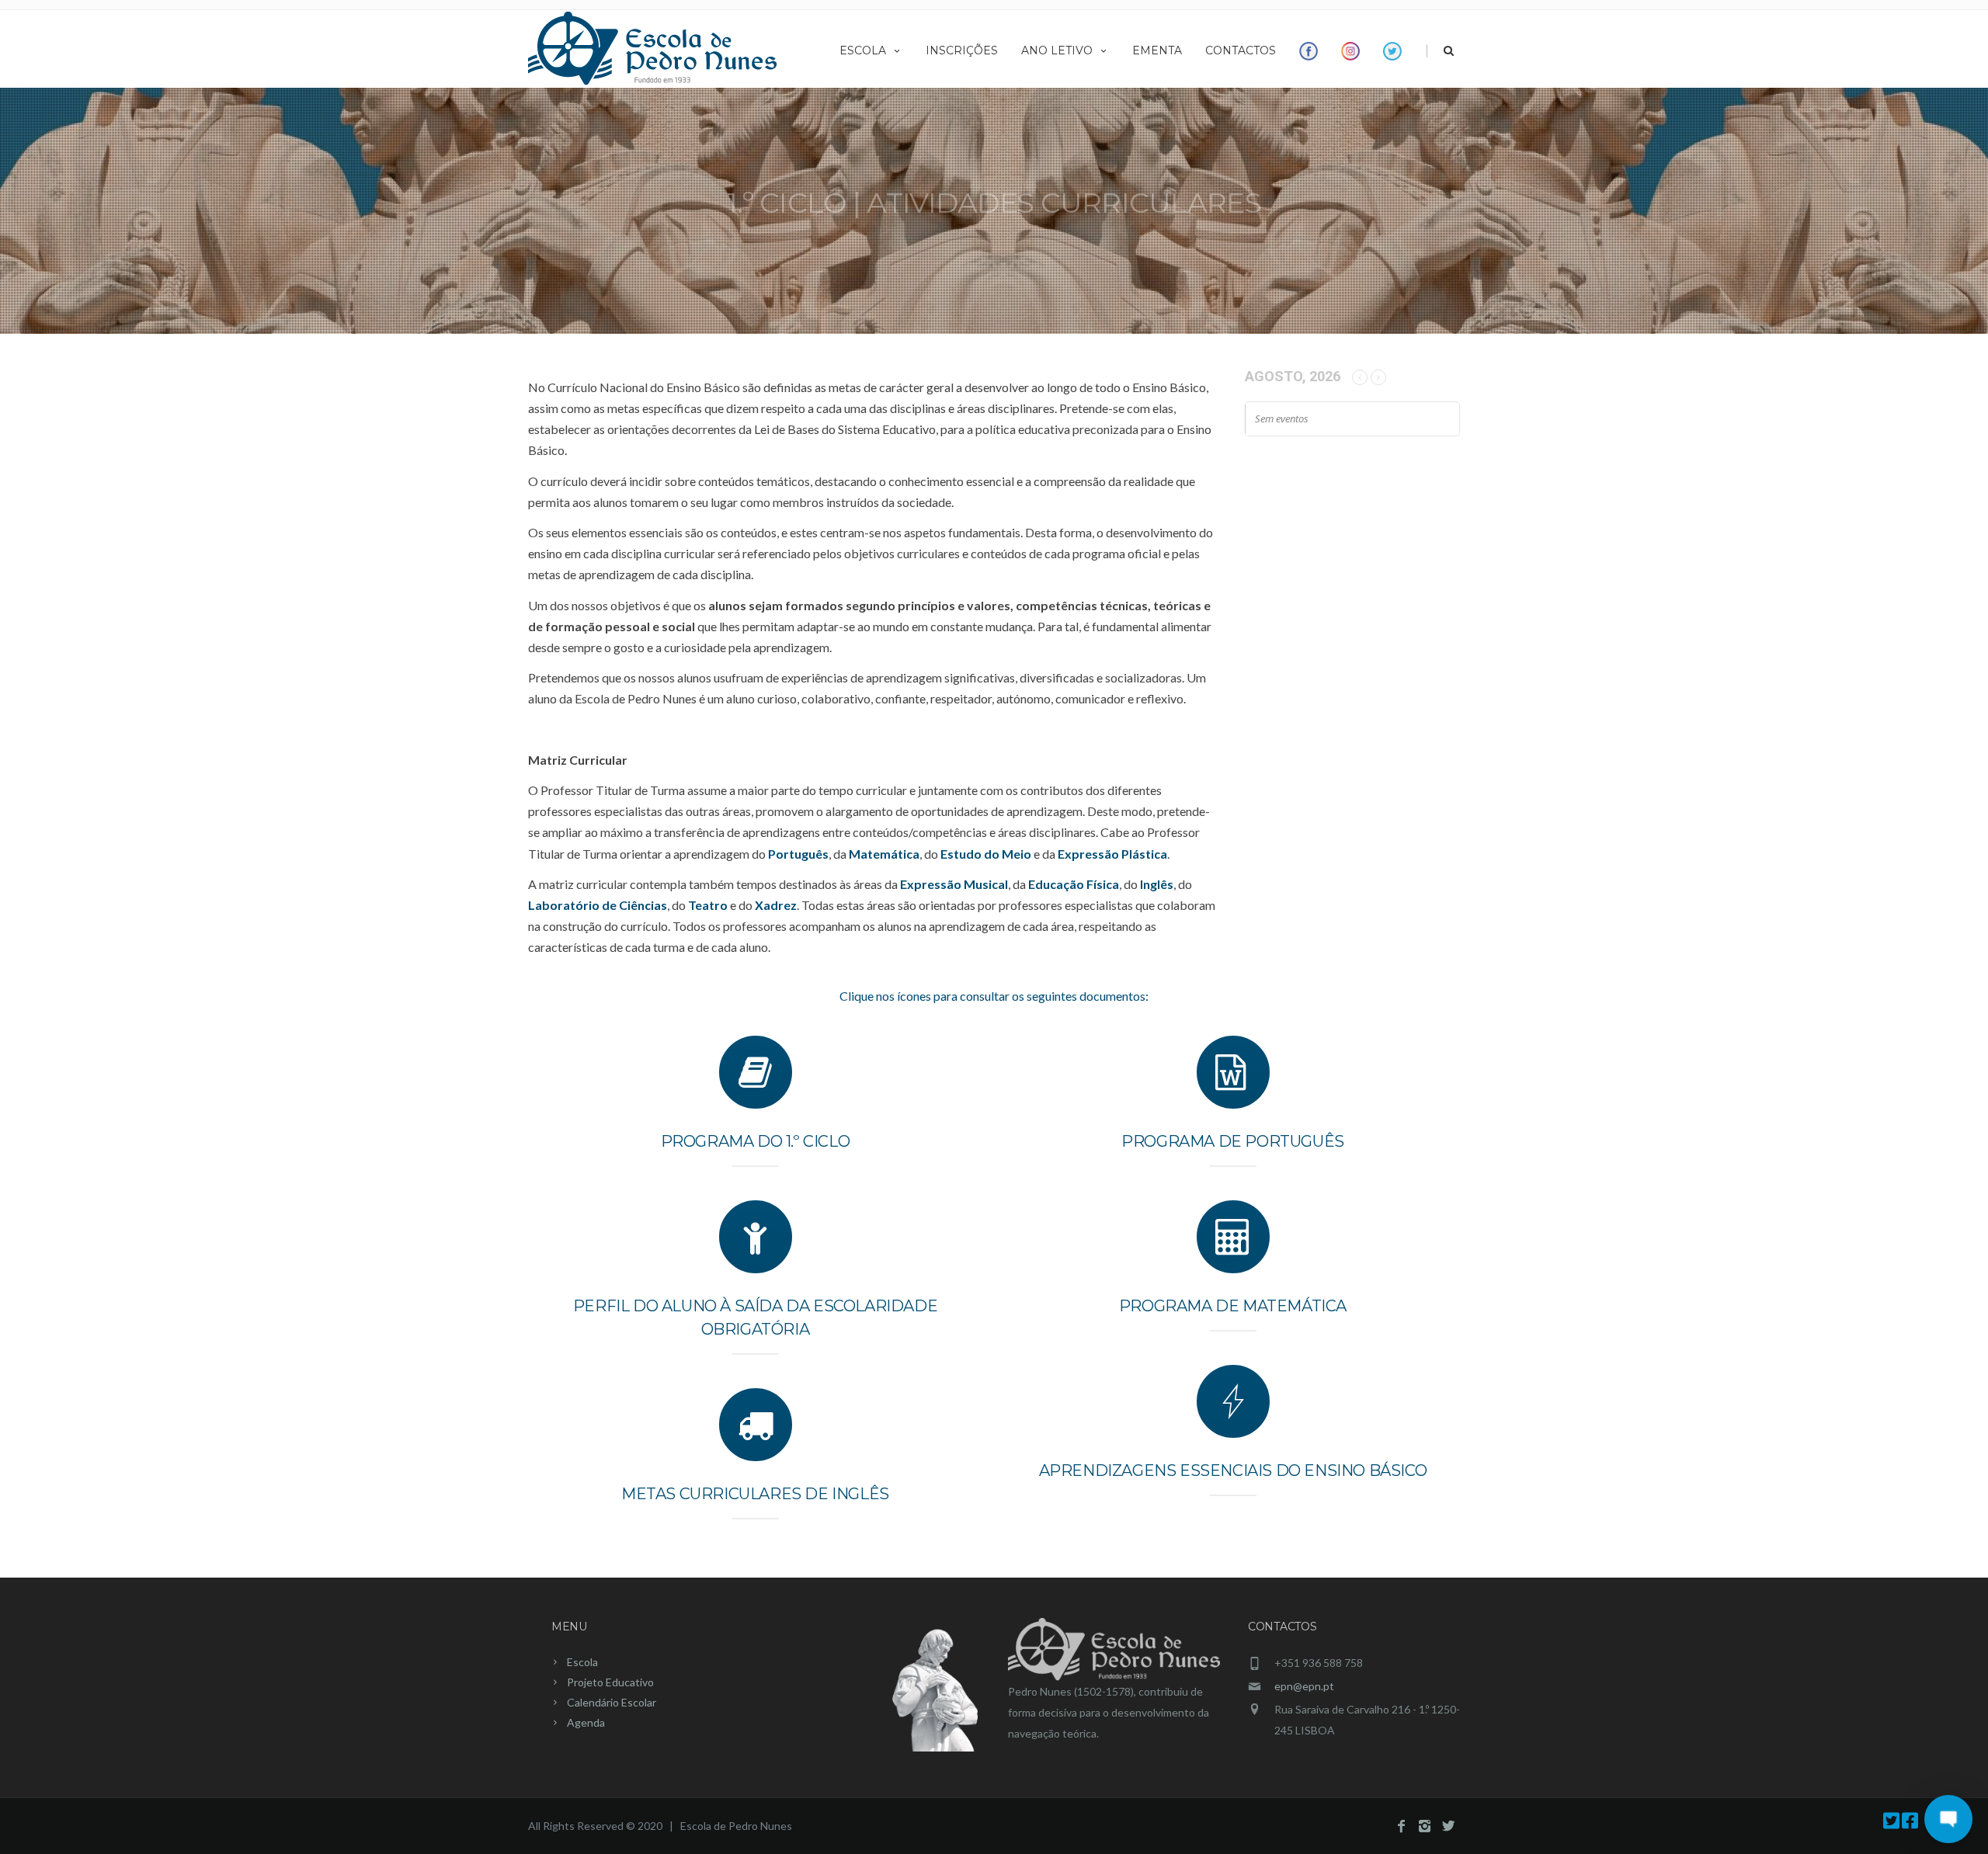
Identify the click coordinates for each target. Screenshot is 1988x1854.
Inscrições (962, 50)
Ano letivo (1057, 50)
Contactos (1241, 50)
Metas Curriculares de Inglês (755, 1494)
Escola (863, 50)
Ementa (1157, 50)
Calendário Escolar (612, 1702)
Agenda (586, 1722)
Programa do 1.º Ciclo (756, 1141)
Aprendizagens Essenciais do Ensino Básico (1233, 1470)
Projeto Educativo (610, 1682)
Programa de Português (1233, 1141)
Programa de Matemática (1233, 1306)
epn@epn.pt (1304, 1686)
